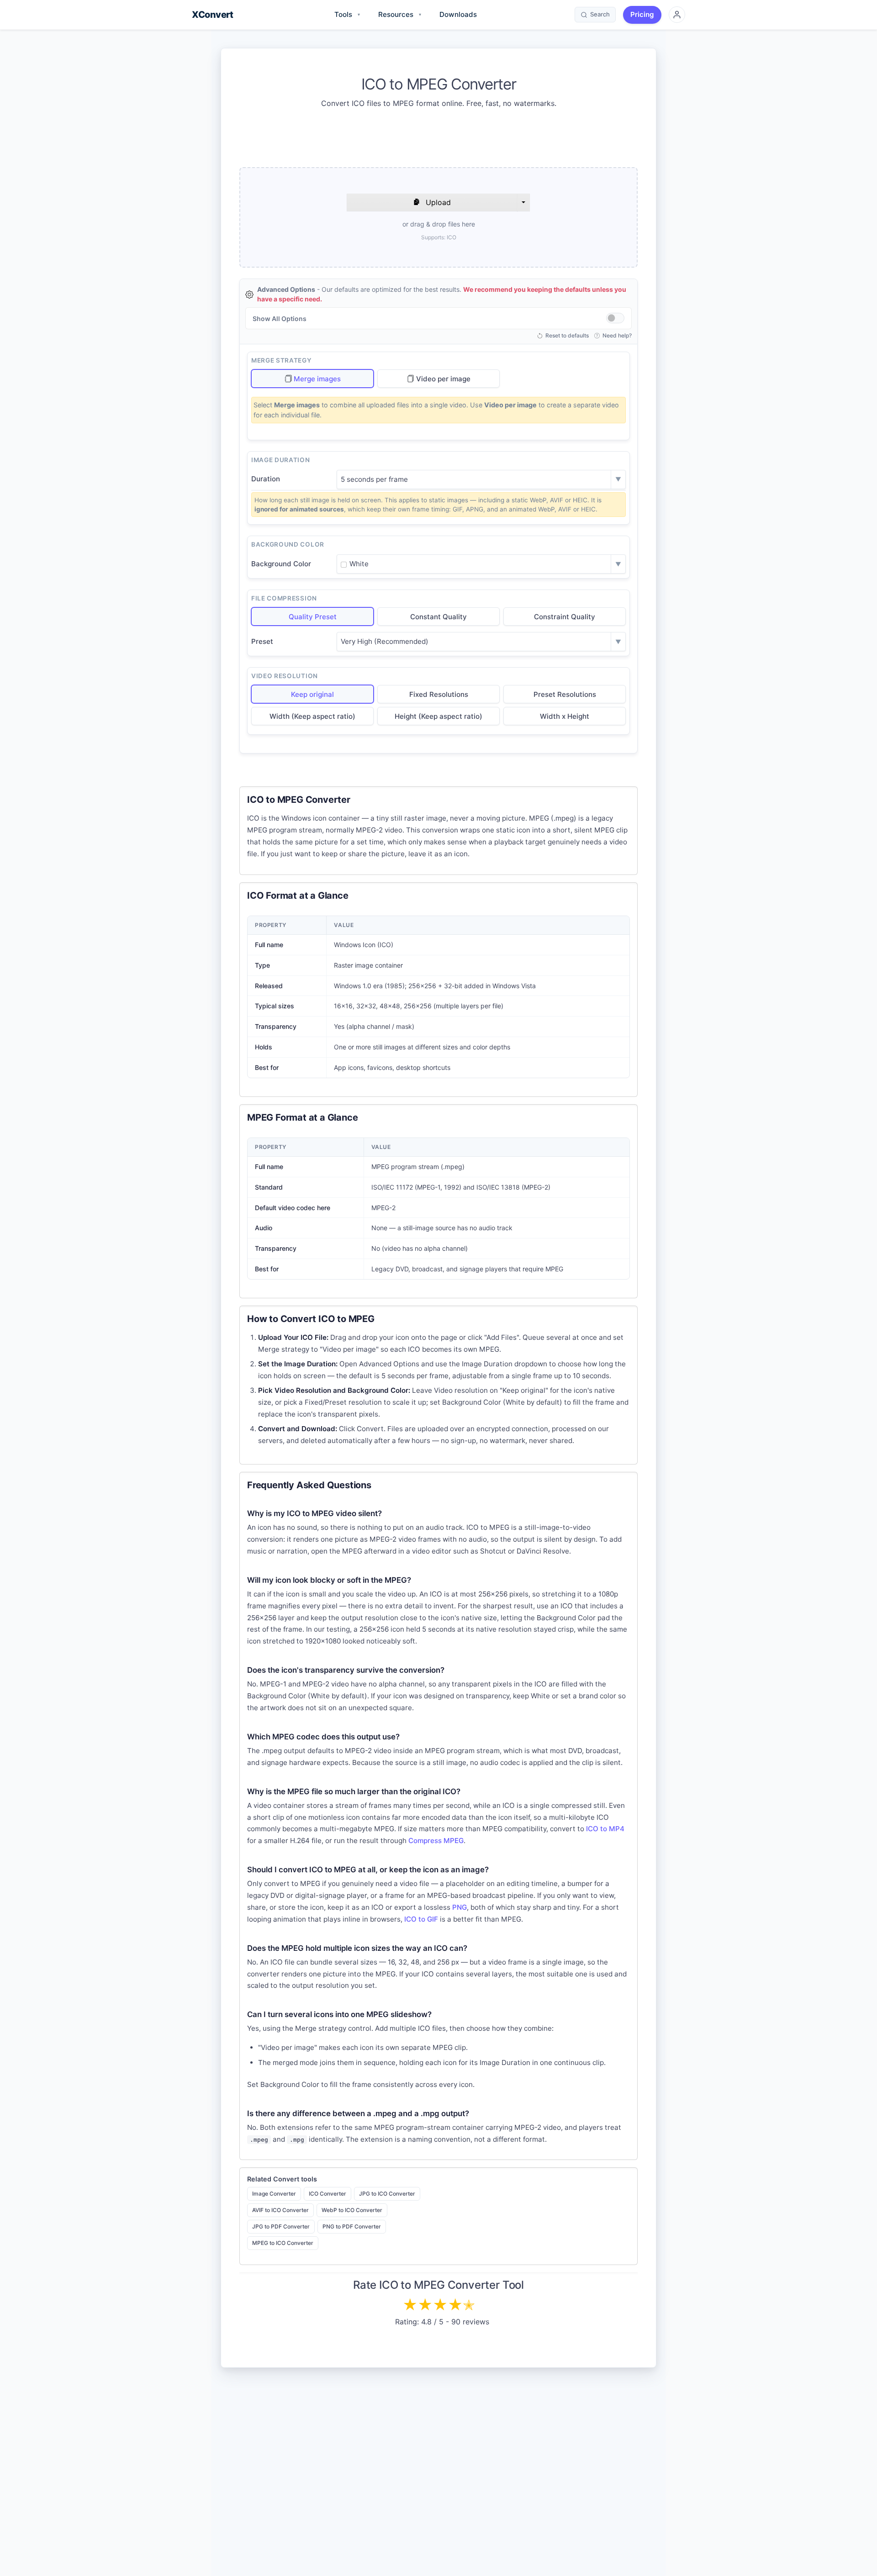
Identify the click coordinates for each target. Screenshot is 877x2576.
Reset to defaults (567, 336)
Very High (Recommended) (385, 641)
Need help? (617, 336)
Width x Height (565, 716)
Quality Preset (313, 617)
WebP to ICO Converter (352, 2210)
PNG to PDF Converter (352, 2226)
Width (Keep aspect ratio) (312, 716)
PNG (460, 1907)
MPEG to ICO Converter (283, 2243)
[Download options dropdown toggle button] (523, 202)
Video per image (443, 379)
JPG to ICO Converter (387, 2194)
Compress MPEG (436, 1841)
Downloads (458, 14)
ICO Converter (328, 2194)
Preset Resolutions (565, 694)
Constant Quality (438, 617)
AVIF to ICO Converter (280, 2210)
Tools (347, 14)
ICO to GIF (421, 1919)
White (359, 564)
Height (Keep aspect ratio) (438, 716)
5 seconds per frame (374, 479)
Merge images (317, 379)
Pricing (642, 14)
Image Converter (274, 2194)
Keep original (312, 694)
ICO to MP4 (605, 1829)
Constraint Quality (565, 617)
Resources (400, 14)
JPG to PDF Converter (281, 2226)
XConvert (212, 15)
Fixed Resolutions (439, 694)
